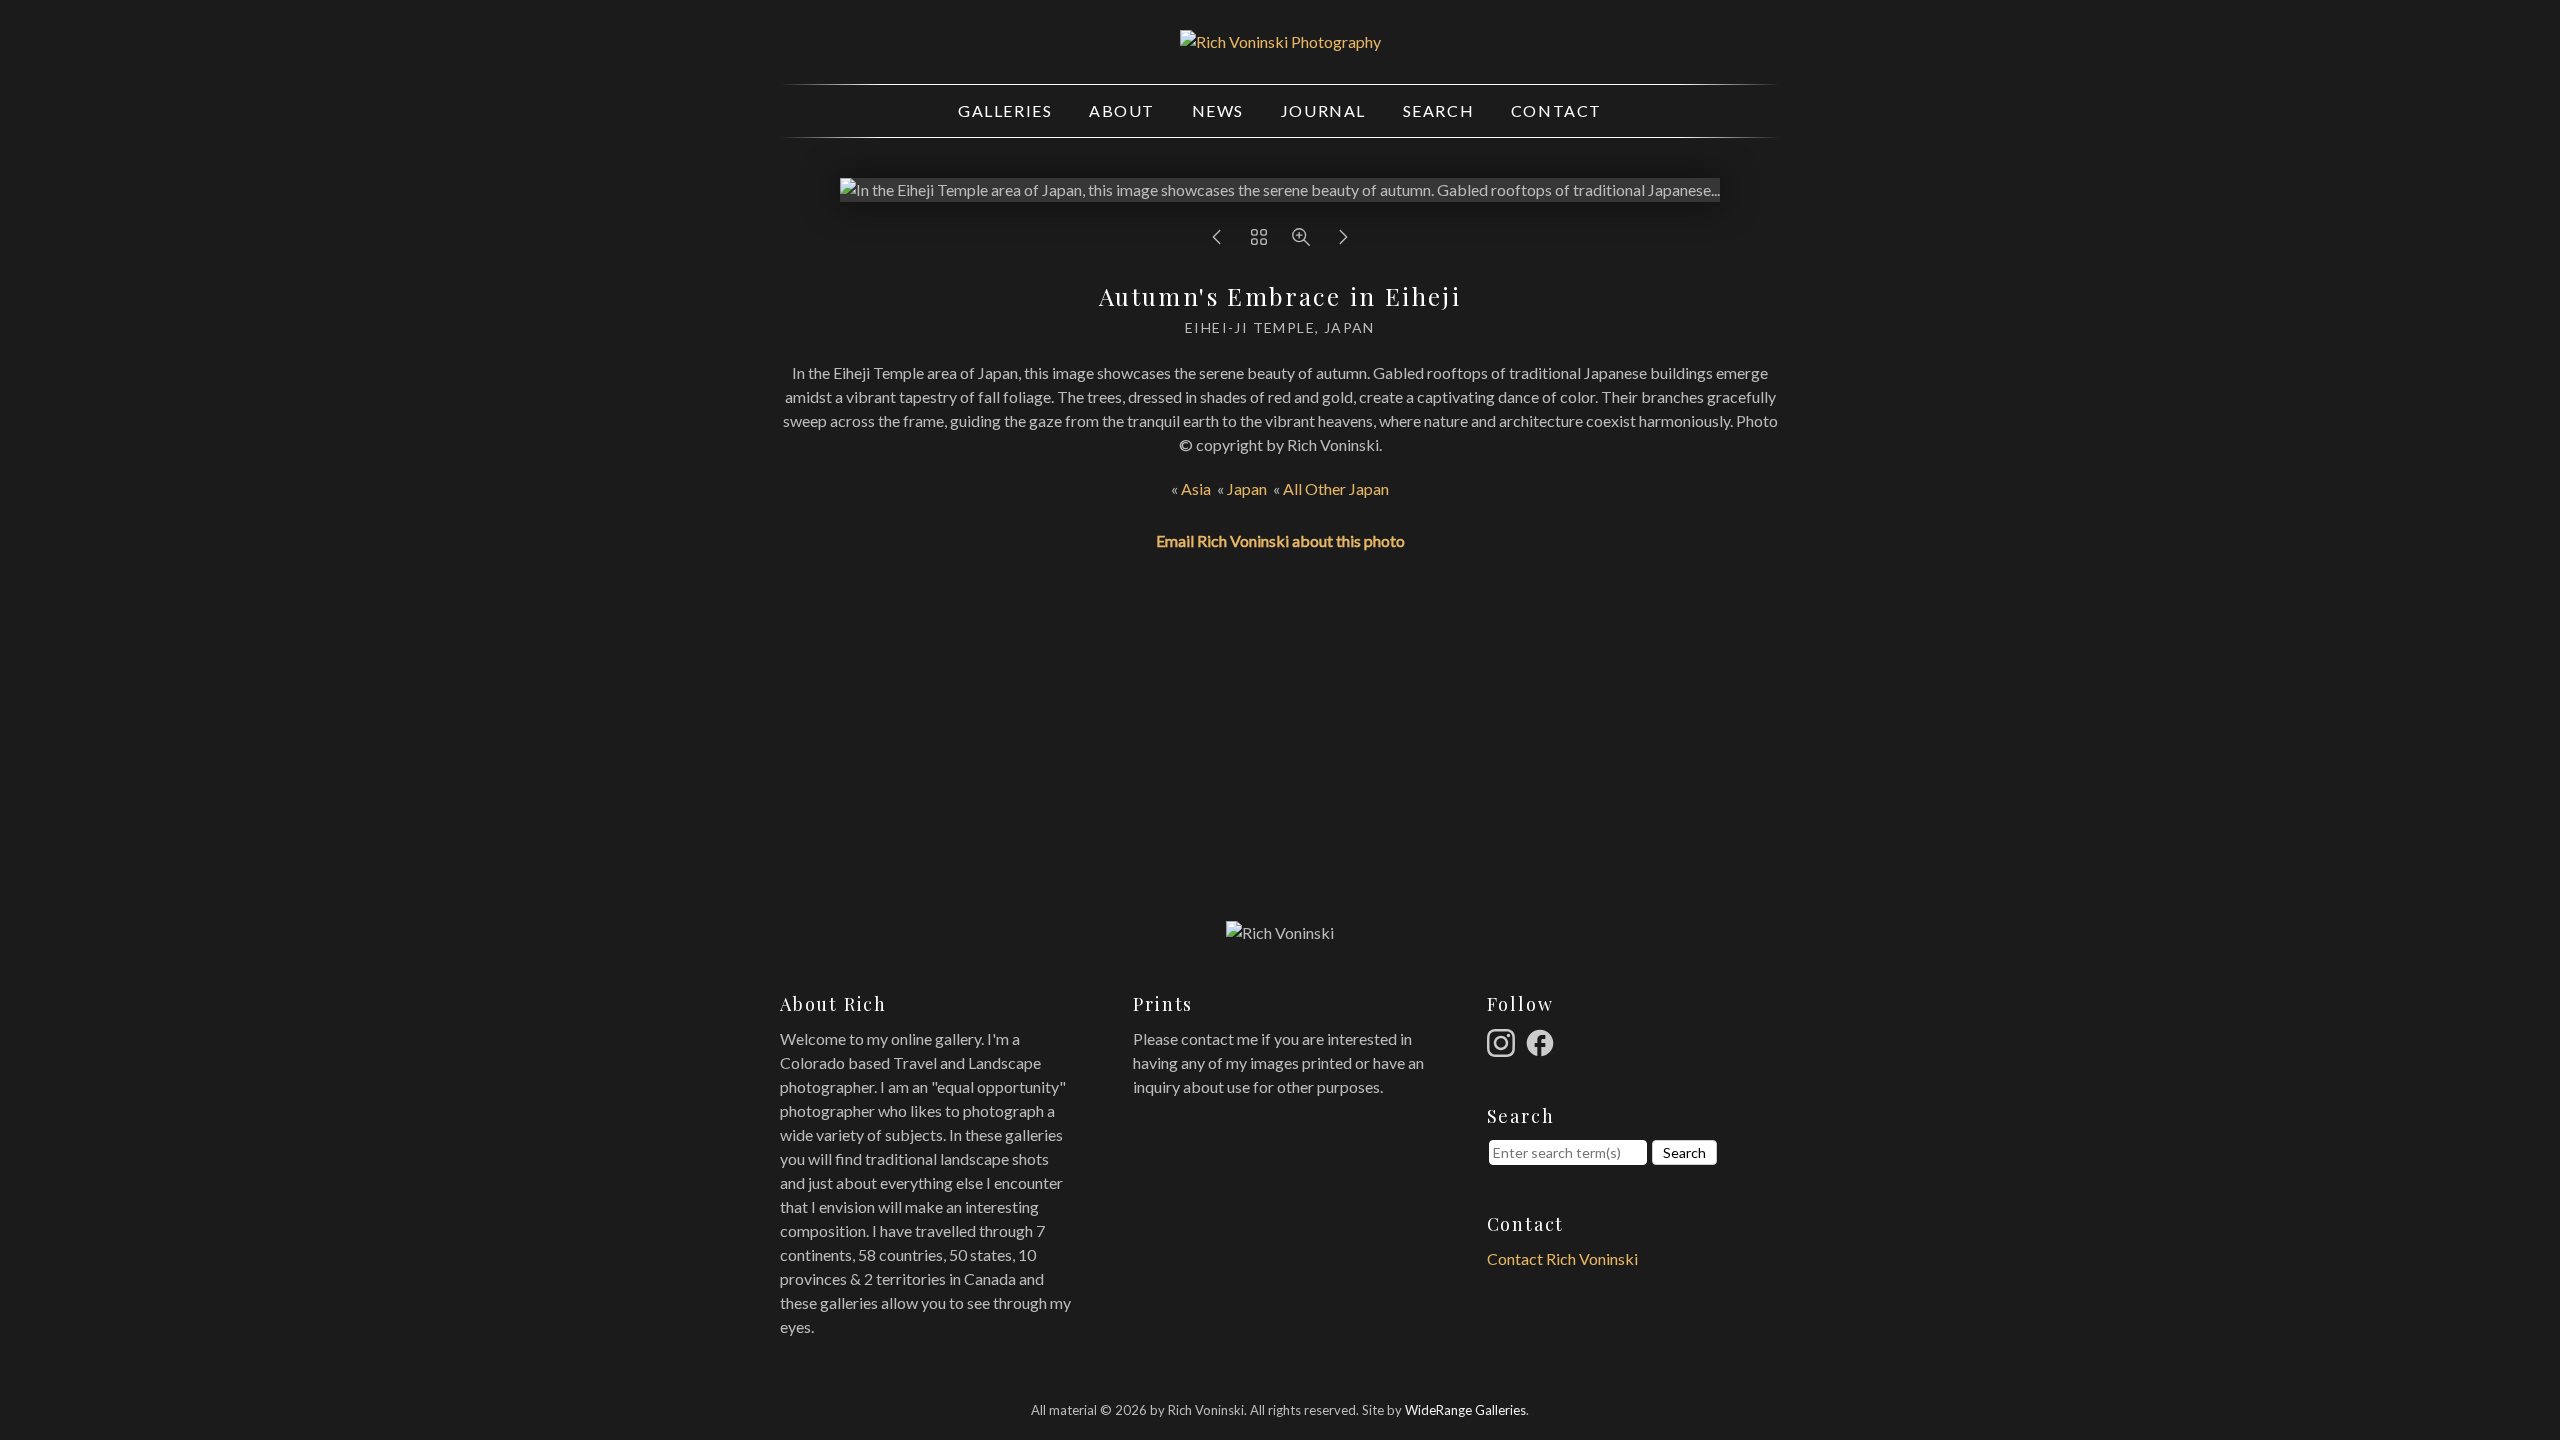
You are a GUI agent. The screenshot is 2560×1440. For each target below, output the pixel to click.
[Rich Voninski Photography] (1280, 41)
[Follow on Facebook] (1543, 1040)
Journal (1323, 110)
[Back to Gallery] (1259, 241)
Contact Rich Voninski (1562, 1258)
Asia (1196, 488)
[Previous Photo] (1217, 241)
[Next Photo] (1343, 241)
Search (1439, 110)
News (1218, 110)
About (1122, 110)
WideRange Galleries (1465, 1410)
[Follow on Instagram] (1504, 1040)
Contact (1556, 110)
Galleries (1005, 110)
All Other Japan (1336, 488)
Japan (1247, 488)
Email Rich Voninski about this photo (1280, 540)
